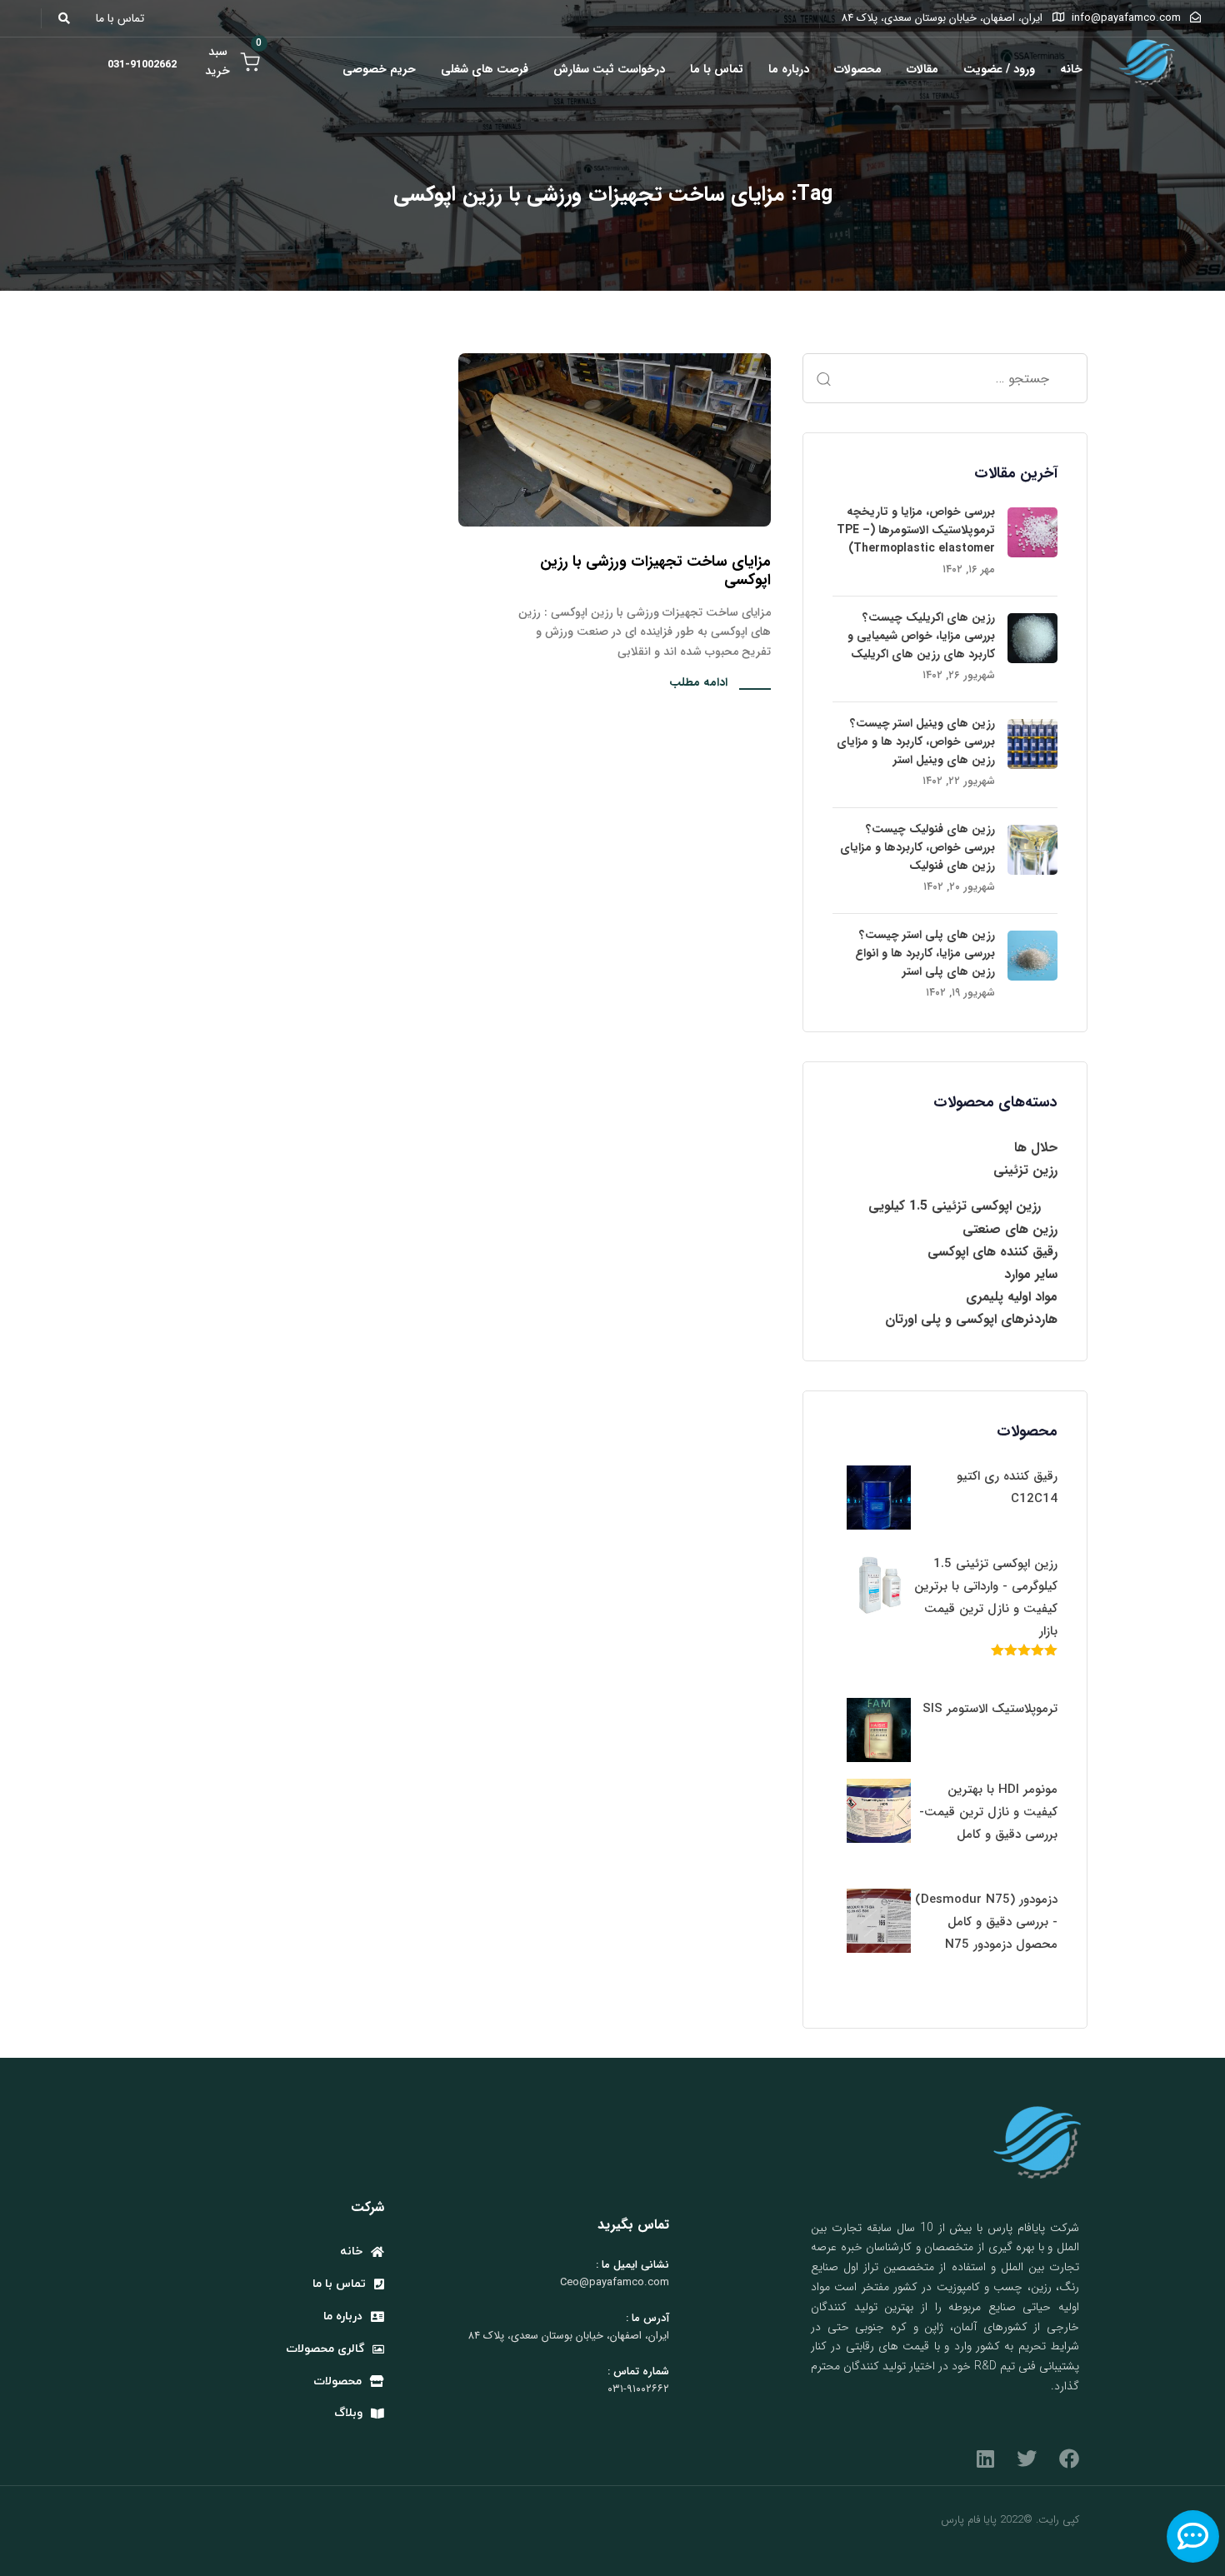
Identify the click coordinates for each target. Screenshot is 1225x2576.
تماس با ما (717, 69)
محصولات (858, 69)
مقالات (922, 69)
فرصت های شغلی (485, 69)
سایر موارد (1031, 1274)
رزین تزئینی (1025, 1170)
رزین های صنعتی (1010, 1229)
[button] (69, 18)
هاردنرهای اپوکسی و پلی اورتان (971, 1319)
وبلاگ (348, 2413)
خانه (1071, 69)
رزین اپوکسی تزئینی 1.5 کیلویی (955, 1206)
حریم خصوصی (379, 69)
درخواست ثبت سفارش (609, 69)
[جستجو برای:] (945, 378)
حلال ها (1036, 1148)
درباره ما (789, 69)
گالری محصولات (325, 2349)
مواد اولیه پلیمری (1012, 1297)
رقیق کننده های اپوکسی (992, 1252)
